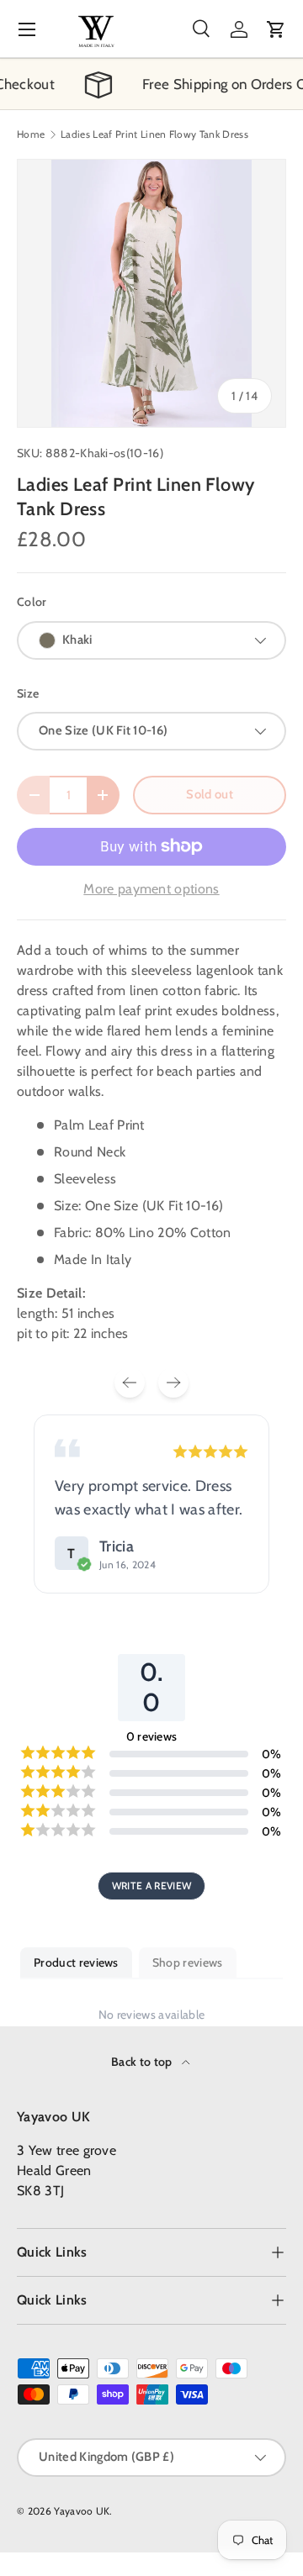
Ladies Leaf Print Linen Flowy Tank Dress (154, 134)
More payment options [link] (151, 889)
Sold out (210, 794)
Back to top (143, 2062)
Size (28, 693)
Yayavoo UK (82, 2511)
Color (32, 602)
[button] (276, 29)
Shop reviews (188, 1962)
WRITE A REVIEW (151, 1886)
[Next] (173, 1383)
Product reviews (76, 1962)
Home (31, 134)
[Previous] (130, 1383)
